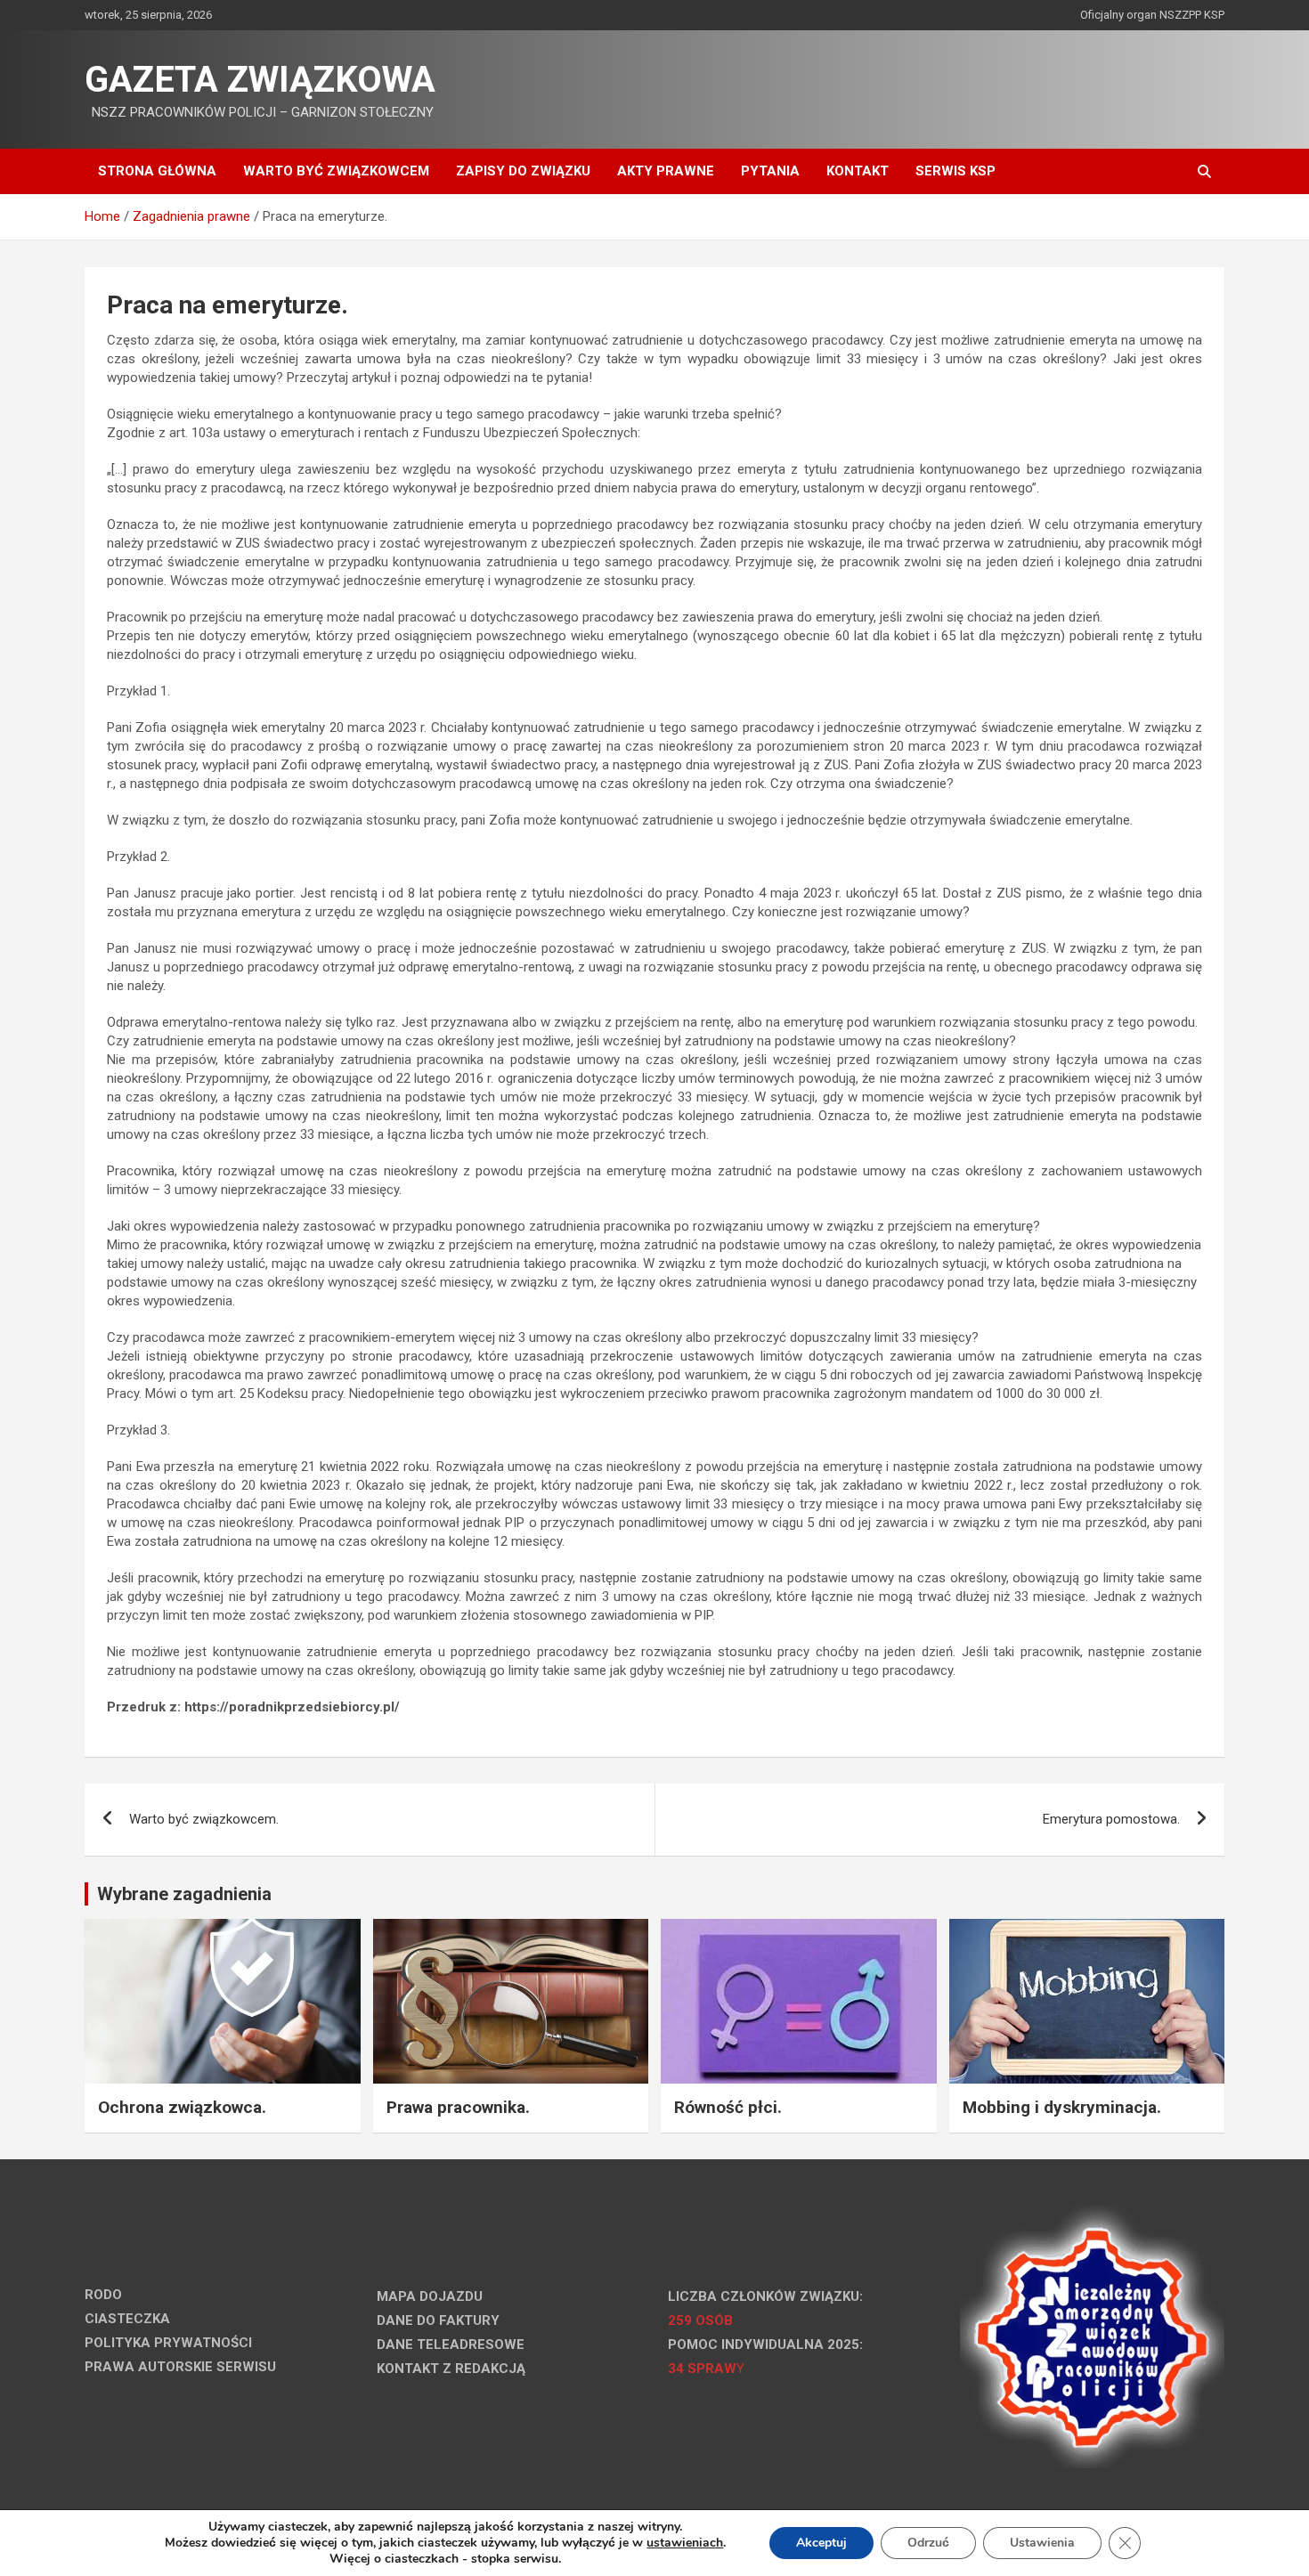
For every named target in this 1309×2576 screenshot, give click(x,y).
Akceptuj (821, 2543)
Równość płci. (728, 2107)
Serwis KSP (955, 171)
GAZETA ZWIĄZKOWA (260, 80)
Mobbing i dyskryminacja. (1062, 2107)
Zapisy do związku (523, 171)
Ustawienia (1042, 2543)
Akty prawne (666, 171)
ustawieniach (685, 2543)
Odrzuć (928, 2543)
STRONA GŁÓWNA (157, 171)
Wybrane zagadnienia (184, 1894)
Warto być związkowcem (336, 171)
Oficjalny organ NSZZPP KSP (1152, 15)
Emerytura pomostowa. (1111, 1819)
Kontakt (858, 171)
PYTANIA (770, 171)
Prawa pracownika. (458, 2107)
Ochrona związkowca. (182, 2107)
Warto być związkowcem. (204, 1819)
